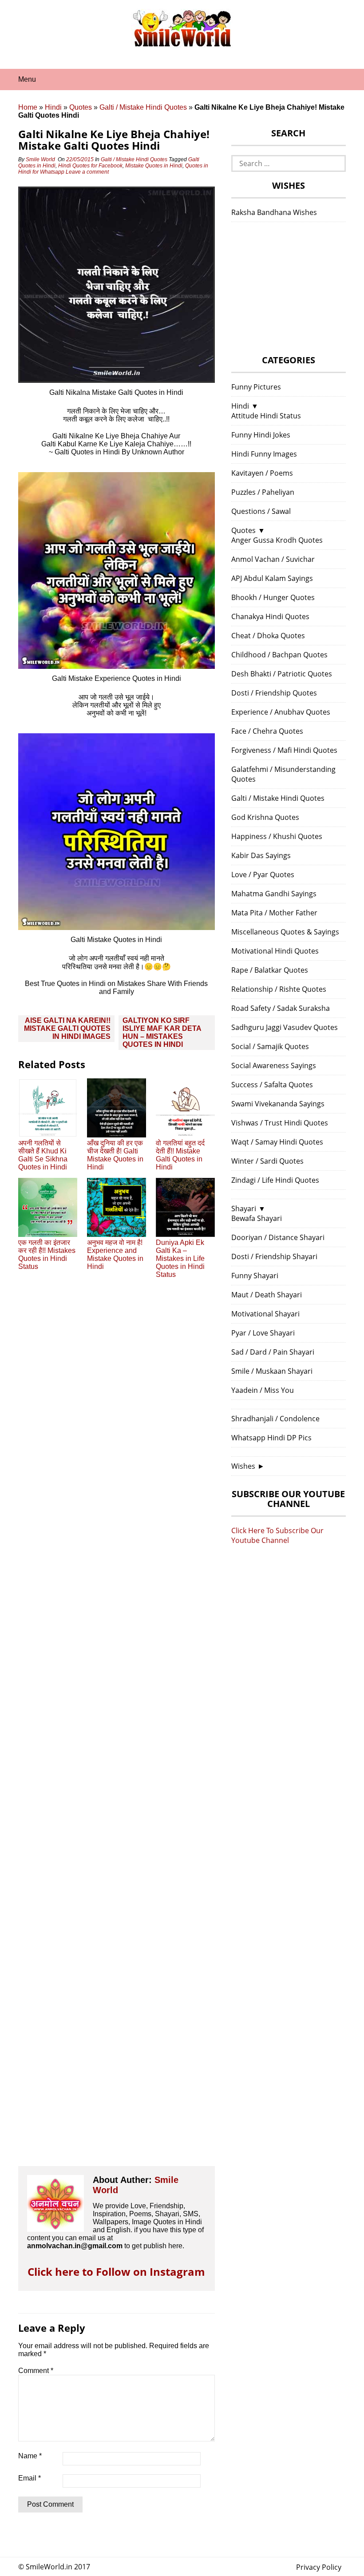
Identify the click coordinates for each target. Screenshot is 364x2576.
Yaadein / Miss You (263, 1390)
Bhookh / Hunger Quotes (273, 597)
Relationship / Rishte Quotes (279, 989)
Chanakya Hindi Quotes (270, 616)
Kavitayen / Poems (262, 473)
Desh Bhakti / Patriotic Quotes (282, 674)
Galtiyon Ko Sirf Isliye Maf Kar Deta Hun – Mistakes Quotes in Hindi (162, 1032)
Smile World (40, 159)
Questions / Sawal (261, 511)
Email (30, 2478)
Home (28, 107)
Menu (27, 79)
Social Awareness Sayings (274, 1065)
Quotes (81, 107)
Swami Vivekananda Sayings (278, 1104)
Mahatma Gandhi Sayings (274, 894)
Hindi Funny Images (264, 454)
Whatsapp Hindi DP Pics (271, 1438)
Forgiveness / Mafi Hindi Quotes (284, 750)
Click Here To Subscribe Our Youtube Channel (277, 1535)
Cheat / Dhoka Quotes (268, 636)
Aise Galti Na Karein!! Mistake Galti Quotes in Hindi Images (67, 1028)
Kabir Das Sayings (261, 855)
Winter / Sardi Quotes (267, 1161)
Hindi (53, 107)
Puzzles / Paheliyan (263, 492)
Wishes (243, 1466)
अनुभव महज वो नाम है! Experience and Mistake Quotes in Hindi (115, 1254)
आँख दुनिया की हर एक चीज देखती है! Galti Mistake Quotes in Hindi (115, 1155)
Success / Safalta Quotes (272, 1085)
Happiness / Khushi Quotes (277, 836)
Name (30, 2456)
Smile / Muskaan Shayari (272, 1371)
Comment (36, 2371)
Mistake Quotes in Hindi (154, 166)
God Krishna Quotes (265, 817)
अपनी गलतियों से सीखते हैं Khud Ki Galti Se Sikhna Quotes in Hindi (43, 1155)
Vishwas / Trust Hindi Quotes (280, 1123)
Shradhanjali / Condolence (275, 1419)
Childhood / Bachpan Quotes (279, 655)
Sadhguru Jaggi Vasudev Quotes (285, 1027)
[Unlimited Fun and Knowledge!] (182, 44)
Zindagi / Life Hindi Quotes (275, 1180)
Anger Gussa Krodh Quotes (277, 540)
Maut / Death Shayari (267, 1295)
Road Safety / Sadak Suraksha (281, 1008)
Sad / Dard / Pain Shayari (273, 1352)
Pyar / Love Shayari (263, 1333)
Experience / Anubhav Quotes (281, 712)
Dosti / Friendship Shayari (274, 1256)
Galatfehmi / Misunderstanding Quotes (283, 774)
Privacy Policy (319, 2567)
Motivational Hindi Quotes (275, 951)
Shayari (244, 1208)
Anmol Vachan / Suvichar (273, 559)
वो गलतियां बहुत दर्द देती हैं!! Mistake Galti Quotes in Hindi (180, 1155)
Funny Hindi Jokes (261, 435)
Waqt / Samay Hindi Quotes (277, 1142)
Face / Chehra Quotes (267, 731)
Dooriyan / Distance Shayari (278, 1237)
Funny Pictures (256, 387)
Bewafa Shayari (257, 1218)
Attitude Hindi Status (266, 416)
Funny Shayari (255, 1276)
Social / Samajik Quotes (270, 1046)
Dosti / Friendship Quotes (274, 693)
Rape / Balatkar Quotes (270, 970)
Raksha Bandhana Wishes (274, 212)
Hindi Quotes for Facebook (90, 166)
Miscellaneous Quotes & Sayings (285, 932)
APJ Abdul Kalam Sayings (272, 578)
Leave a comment (88, 172)
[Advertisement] (117, 1730)
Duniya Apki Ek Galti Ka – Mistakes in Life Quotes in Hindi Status (180, 1258)
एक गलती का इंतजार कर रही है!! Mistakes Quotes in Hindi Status (47, 1254)
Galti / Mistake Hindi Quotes (143, 107)
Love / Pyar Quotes (263, 875)
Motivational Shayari (265, 1314)
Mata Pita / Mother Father (274, 913)
